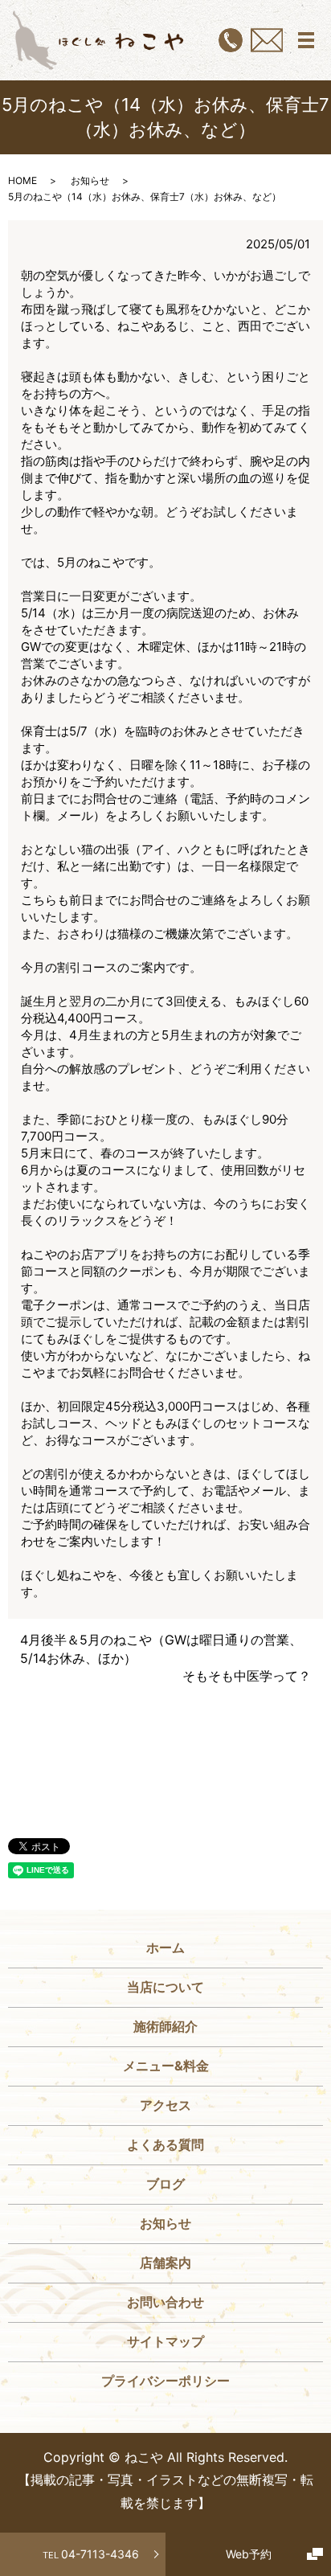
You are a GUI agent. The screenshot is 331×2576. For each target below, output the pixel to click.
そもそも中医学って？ (247, 1676)
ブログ (165, 2184)
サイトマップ (165, 2341)
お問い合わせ (165, 2302)
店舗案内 (165, 2263)
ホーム (165, 1947)
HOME (22, 180)
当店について (165, 1987)
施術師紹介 (165, 2026)
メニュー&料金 (166, 2066)
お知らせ (90, 180)
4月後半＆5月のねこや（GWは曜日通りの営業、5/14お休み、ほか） (161, 1648)
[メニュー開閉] (306, 40)
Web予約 (249, 2554)
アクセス (165, 2105)
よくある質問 (165, 2144)
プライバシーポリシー (165, 2381)
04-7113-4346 (91, 2554)
